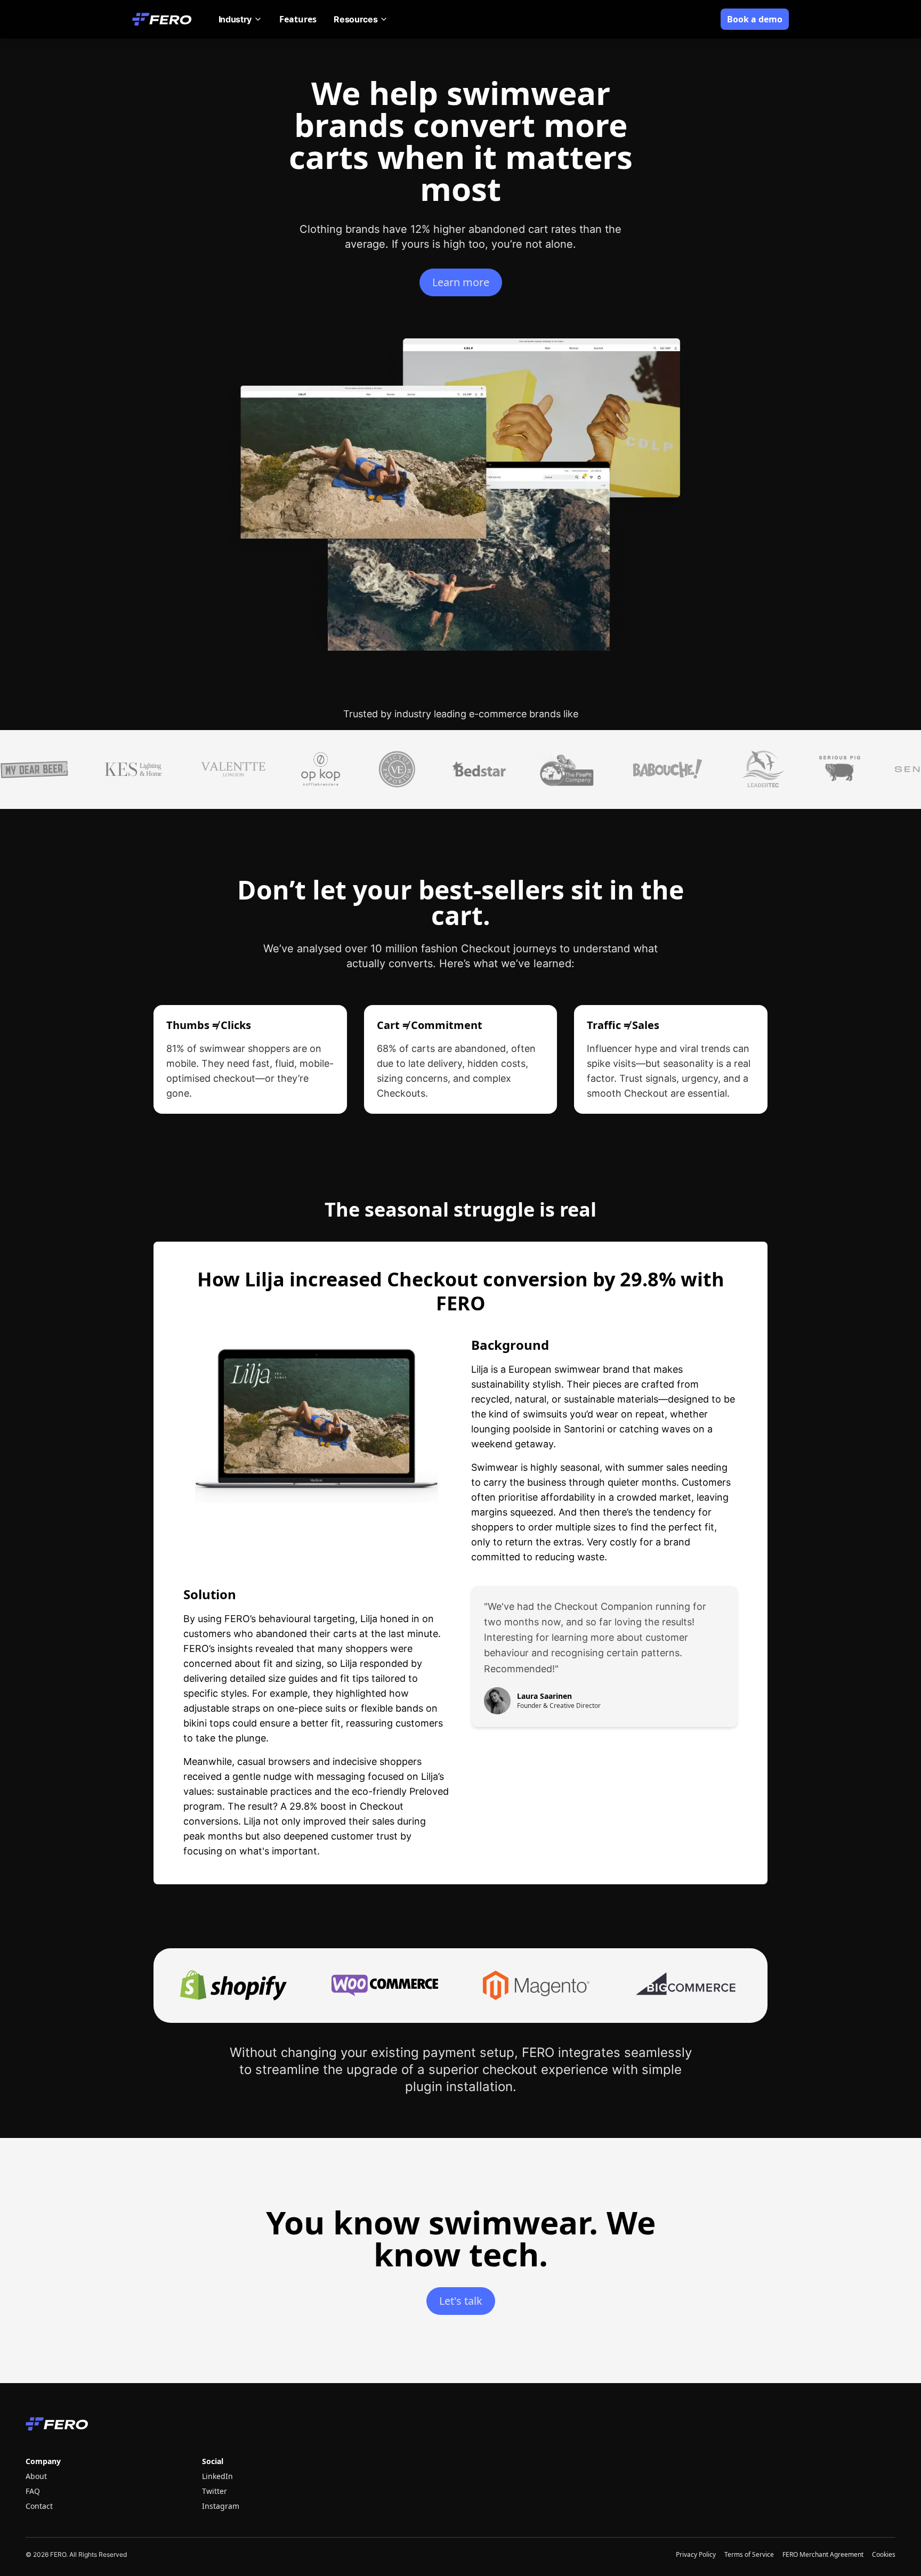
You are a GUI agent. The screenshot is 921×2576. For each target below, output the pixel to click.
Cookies (884, 2555)
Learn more (461, 282)
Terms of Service (749, 2555)
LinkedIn (217, 2476)
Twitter (215, 2491)
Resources (356, 19)
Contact (39, 2506)
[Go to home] (163, 19)
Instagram (221, 2506)
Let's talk (461, 2301)
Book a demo (755, 19)
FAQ (33, 2491)
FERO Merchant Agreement (823, 2555)
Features (298, 19)
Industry (235, 19)
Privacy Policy (696, 2555)
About (36, 2476)
